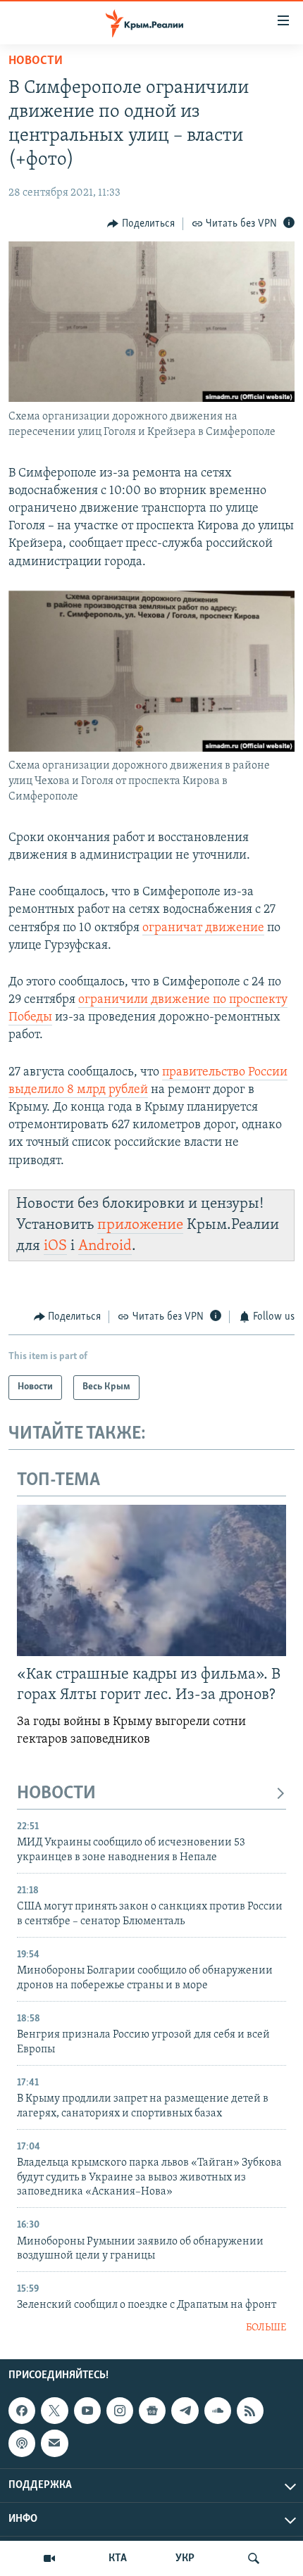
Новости (36, 61)
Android (105, 1246)
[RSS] (250, 2411)
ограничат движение (203, 928)
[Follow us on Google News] (152, 2411)
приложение (140, 1225)
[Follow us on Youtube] (87, 2411)
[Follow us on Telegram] (185, 2411)
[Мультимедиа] (49, 2558)
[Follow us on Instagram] (120, 2411)
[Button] (141, 224)
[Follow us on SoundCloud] (218, 2411)
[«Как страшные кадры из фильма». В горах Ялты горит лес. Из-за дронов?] (151, 1580)
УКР (185, 2558)
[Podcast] (22, 2444)
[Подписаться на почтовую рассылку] (54, 2444)
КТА (118, 2558)
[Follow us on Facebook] (22, 2411)
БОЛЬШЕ (266, 2328)
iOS (55, 1246)
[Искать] (254, 2558)
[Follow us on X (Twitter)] (54, 2411)
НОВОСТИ (56, 1794)
